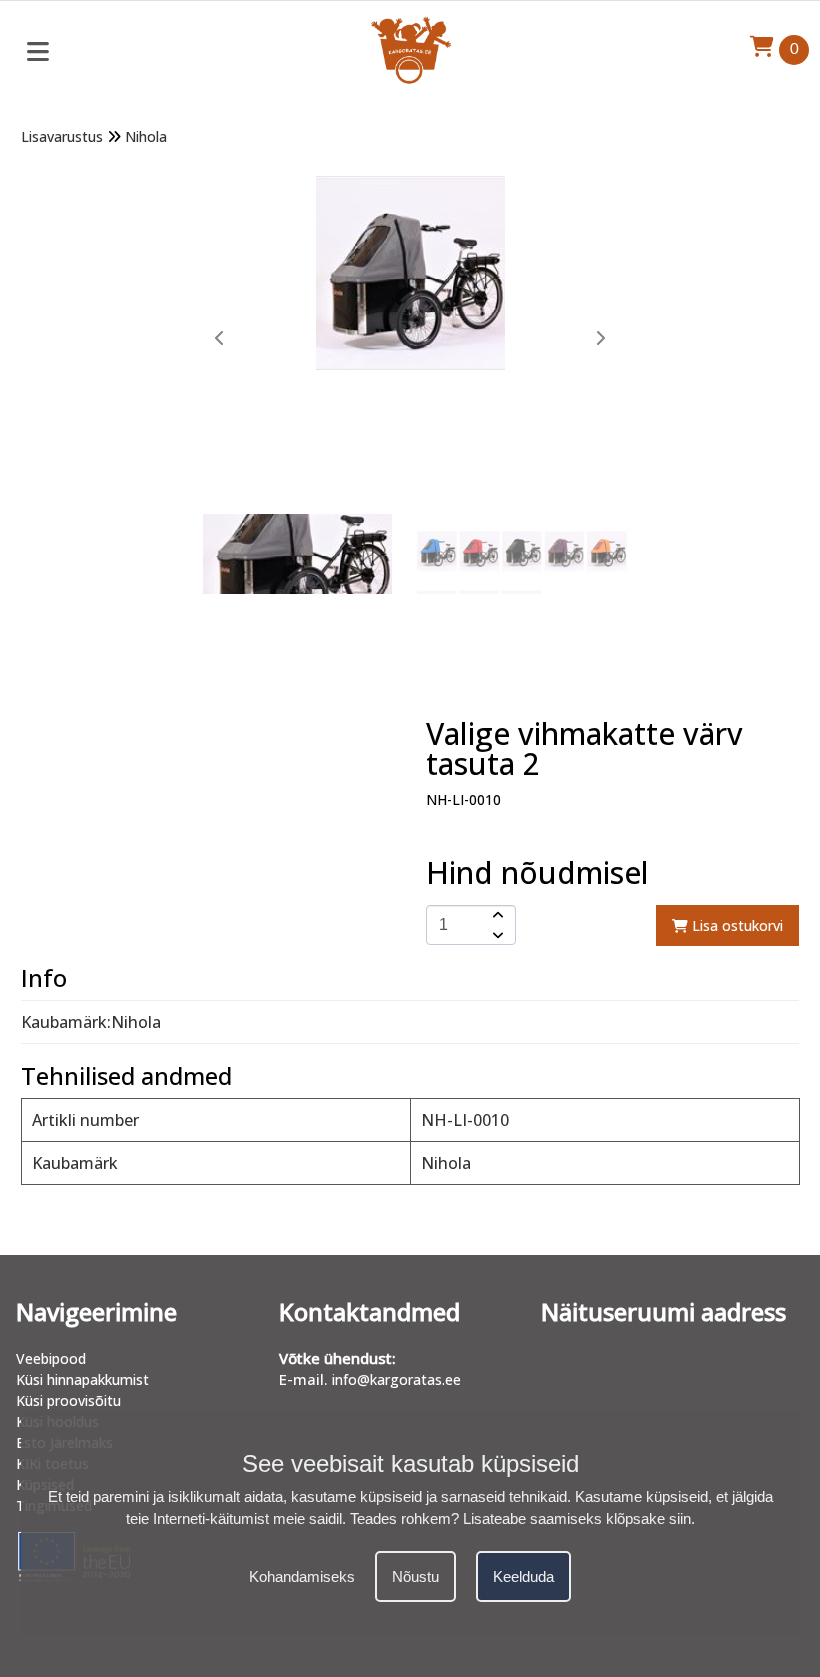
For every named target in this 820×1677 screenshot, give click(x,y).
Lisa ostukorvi (735, 925)
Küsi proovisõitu (68, 1400)
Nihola (146, 136)
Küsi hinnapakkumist (82, 1379)
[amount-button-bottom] (496, 935)
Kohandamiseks (302, 1576)
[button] (600, 338)
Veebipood (51, 1358)
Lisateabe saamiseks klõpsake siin (577, 1518)
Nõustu (415, 1576)
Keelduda (523, 1576)
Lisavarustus (62, 136)
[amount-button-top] (496, 915)
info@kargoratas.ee (396, 1379)
